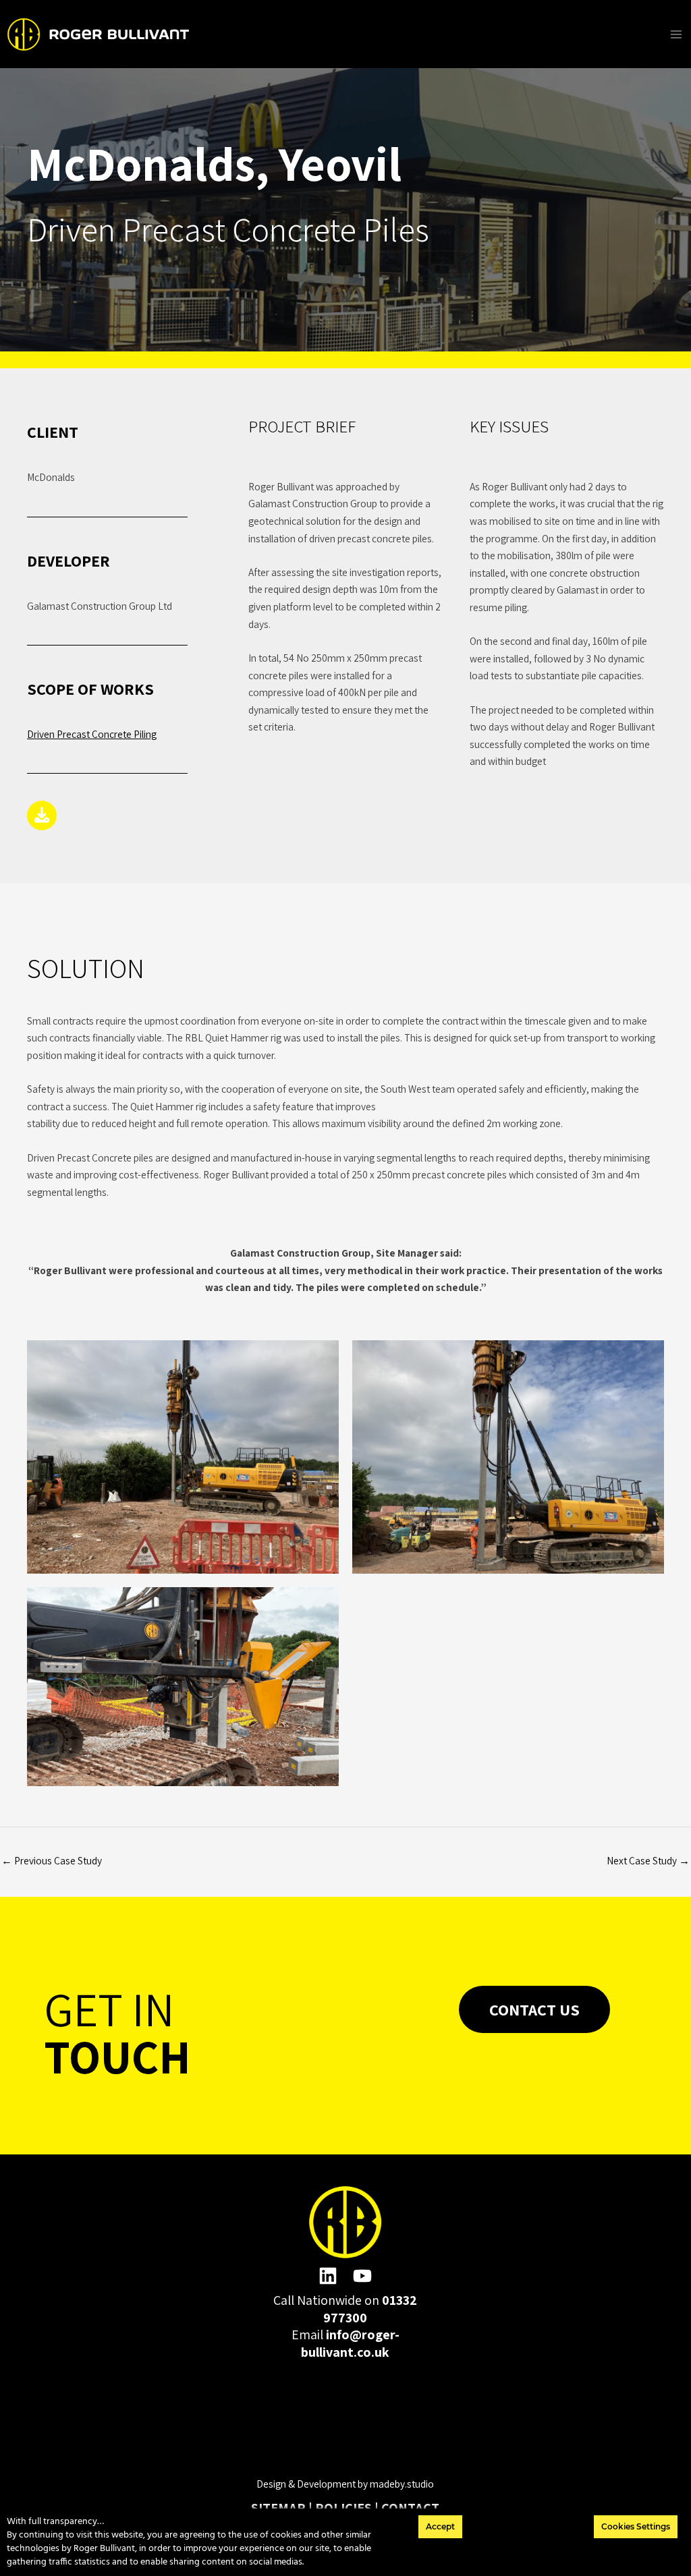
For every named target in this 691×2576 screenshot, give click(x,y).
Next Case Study (648, 1860)
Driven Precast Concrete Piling (92, 734)
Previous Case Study (52, 1860)
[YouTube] (362, 2276)
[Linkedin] (328, 2276)
